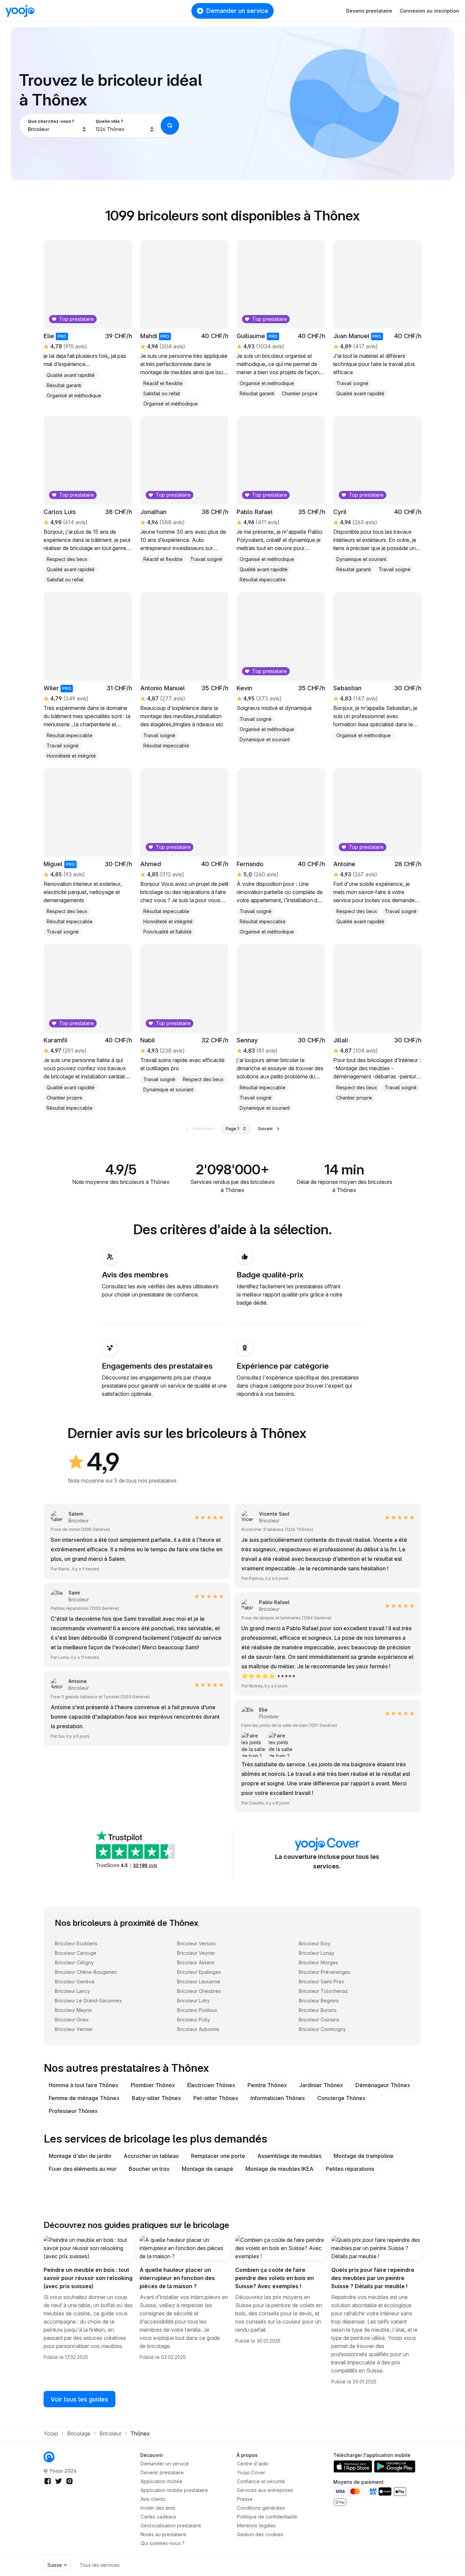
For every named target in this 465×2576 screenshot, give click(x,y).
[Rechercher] (170, 126)
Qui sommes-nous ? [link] (163, 2543)
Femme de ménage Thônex (84, 2098)
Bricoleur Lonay (317, 1953)
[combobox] (57, 126)
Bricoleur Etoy (315, 1943)
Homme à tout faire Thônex (84, 2085)
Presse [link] (245, 2499)
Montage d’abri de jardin (80, 2156)
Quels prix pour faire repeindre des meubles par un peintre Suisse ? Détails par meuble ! (373, 2278)
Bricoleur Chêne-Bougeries (86, 1972)
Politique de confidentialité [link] (267, 2517)
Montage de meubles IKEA (279, 2169)
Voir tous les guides (79, 2399)
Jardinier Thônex (321, 2085)
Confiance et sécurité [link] (261, 2481)
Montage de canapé (207, 2169)
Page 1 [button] (232, 1129)
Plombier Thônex (153, 2085)
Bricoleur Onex (72, 2020)
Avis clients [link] (153, 2499)
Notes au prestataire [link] (163, 2534)
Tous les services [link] (100, 2565)
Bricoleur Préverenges (325, 1972)
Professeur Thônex (73, 2111)
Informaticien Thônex (278, 2098)
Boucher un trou (149, 2169)
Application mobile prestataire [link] (174, 2490)
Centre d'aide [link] (253, 2464)
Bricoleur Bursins (318, 2010)
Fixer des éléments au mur (83, 2169)
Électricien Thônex (211, 2085)
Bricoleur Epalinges (199, 1972)
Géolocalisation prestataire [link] (171, 2525)
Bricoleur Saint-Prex (322, 1981)
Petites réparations (350, 2169)
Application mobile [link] (162, 2481)
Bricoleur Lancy (72, 1991)
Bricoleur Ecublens (76, 1943)
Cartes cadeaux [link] (158, 2517)
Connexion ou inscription (429, 11)
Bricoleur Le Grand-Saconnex (88, 2001)
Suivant (265, 1129)
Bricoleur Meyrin (73, 2010)
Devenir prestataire (369, 11)
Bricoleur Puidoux (197, 2010)
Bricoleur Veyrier (196, 1953)
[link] (49, 2457)
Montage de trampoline (364, 2156)
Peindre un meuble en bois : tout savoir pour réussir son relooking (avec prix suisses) (88, 2278)
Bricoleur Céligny (74, 1962)
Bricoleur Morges (318, 1962)
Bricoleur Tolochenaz (323, 1991)
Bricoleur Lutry (193, 2001)
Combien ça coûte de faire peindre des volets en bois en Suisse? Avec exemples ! (275, 2278)
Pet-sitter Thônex (216, 2098)
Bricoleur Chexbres (199, 1991)
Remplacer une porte (218, 2156)
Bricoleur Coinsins (319, 2020)
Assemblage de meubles (289, 2156)
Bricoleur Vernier (74, 2029)
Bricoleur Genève (75, 1981)
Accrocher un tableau (151, 2156)
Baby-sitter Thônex (156, 2098)
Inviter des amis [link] (158, 2508)
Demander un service (237, 11)
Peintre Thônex (267, 2085)
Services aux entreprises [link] (265, 2490)
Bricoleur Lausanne (199, 1981)
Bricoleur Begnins (319, 2001)
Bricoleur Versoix (196, 1943)
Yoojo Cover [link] (251, 2472)
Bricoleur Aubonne (198, 2029)
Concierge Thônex (341, 2098)
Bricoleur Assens (196, 1962)
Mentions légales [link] (256, 2525)
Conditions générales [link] (261, 2508)
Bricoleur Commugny (322, 2029)
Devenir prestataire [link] (162, 2472)
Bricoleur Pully (194, 2020)
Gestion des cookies (260, 2534)
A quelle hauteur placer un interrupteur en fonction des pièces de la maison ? (177, 2278)
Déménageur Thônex (383, 2085)
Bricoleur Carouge (76, 1953)
